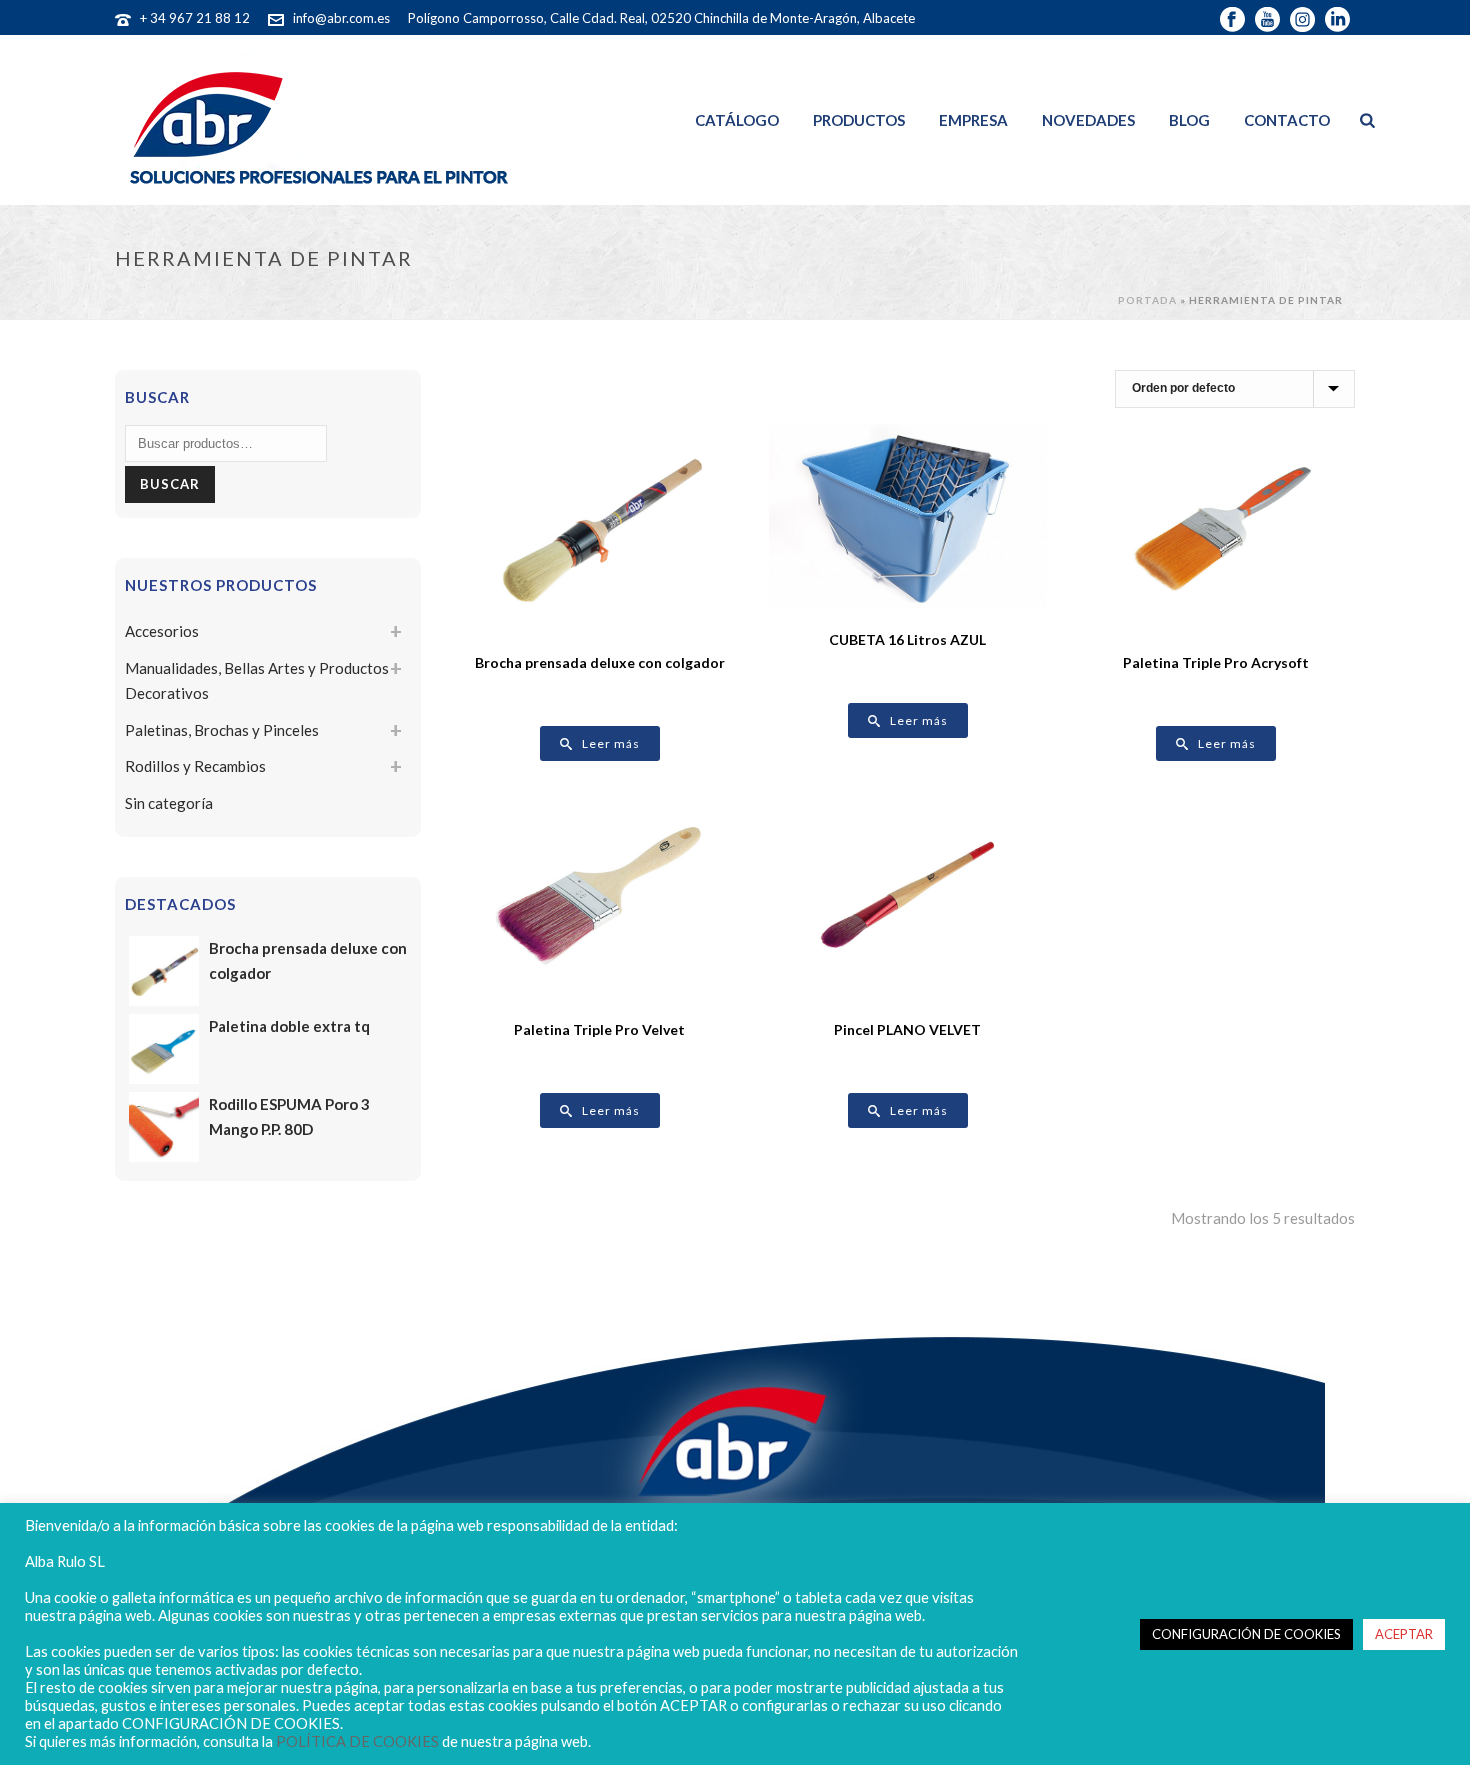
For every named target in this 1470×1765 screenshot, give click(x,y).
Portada (1147, 300)
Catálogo (737, 120)
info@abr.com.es (341, 18)
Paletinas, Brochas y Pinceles (222, 730)
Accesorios (162, 631)
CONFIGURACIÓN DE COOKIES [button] (1246, 1634)
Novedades (1088, 120)
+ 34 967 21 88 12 (195, 18)
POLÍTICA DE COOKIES (357, 1741)
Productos (859, 120)
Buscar (170, 484)
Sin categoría (169, 803)
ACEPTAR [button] (1404, 1634)
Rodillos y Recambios (195, 766)
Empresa (973, 120)
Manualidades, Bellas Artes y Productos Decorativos (257, 680)
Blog (1189, 120)
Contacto (1287, 120)
